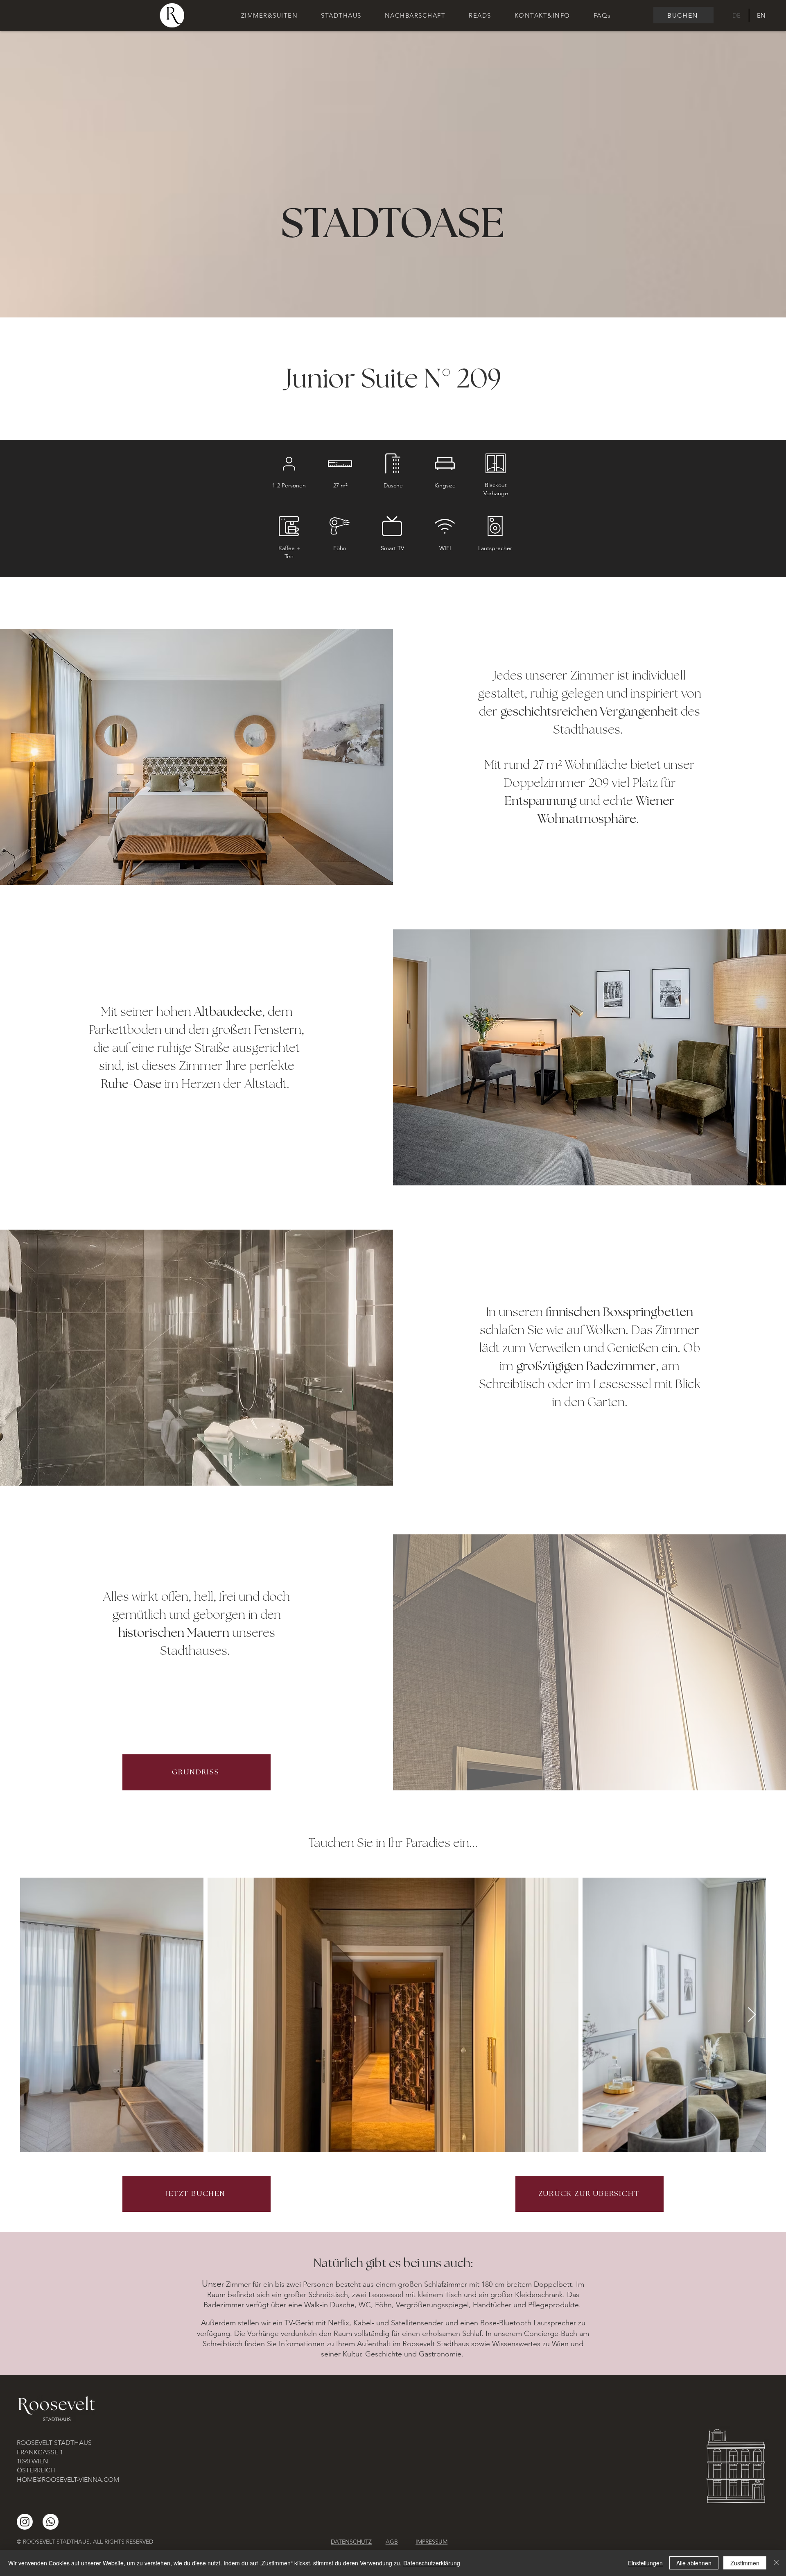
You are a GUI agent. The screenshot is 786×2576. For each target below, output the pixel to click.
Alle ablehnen (694, 2563)
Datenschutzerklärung (432, 2563)
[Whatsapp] (51, 2522)
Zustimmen (745, 2563)
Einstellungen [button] (645, 2563)
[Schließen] (776, 2563)
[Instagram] (25, 2522)
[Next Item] (752, 2015)
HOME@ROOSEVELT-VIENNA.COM (68, 2480)
